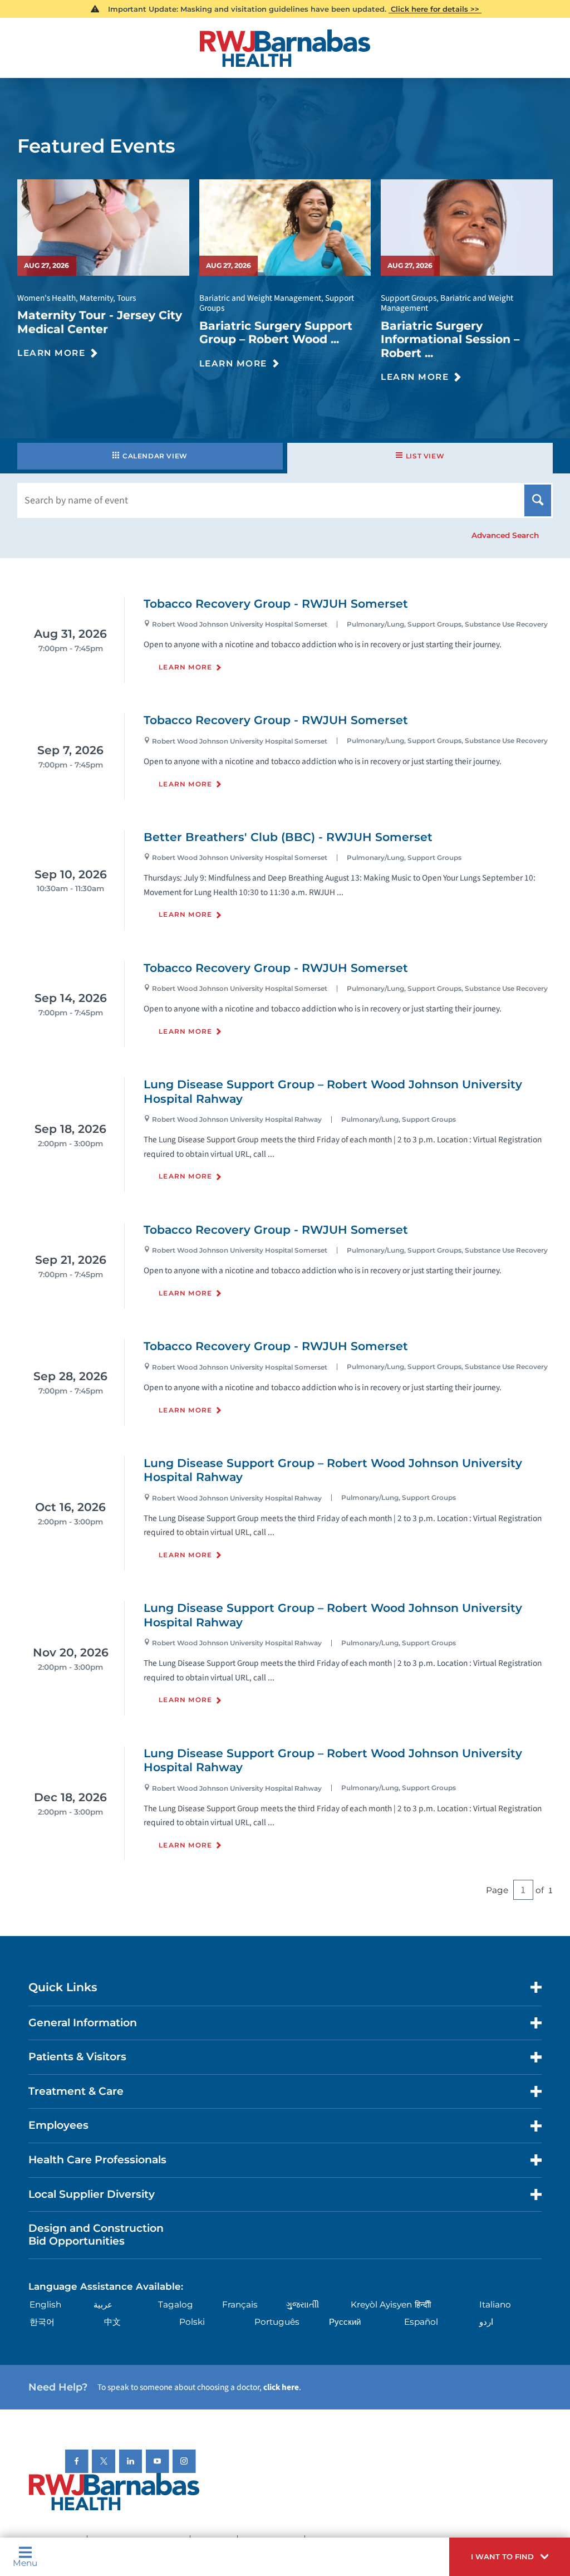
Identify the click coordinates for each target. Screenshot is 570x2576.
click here (281, 2387)
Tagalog (176, 2304)
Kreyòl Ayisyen (381, 2304)
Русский (345, 2322)
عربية (103, 2304)
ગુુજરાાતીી (303, 2304)
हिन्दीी (423, 2304)
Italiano (495, 2304)
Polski (192, 2322)
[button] (510, 2557)
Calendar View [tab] (155, 456)
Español (421, 2322)
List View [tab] (425, 456)
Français (240, 2304)
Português (277, 2322)
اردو (486, 2322)
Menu (25, 2562)
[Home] (285, 48)
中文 (112, 2322)
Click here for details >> (435, 9)
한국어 (42, 2322)
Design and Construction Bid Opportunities (96, 2235)
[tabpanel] (285, 1247)
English (45, 2304)
